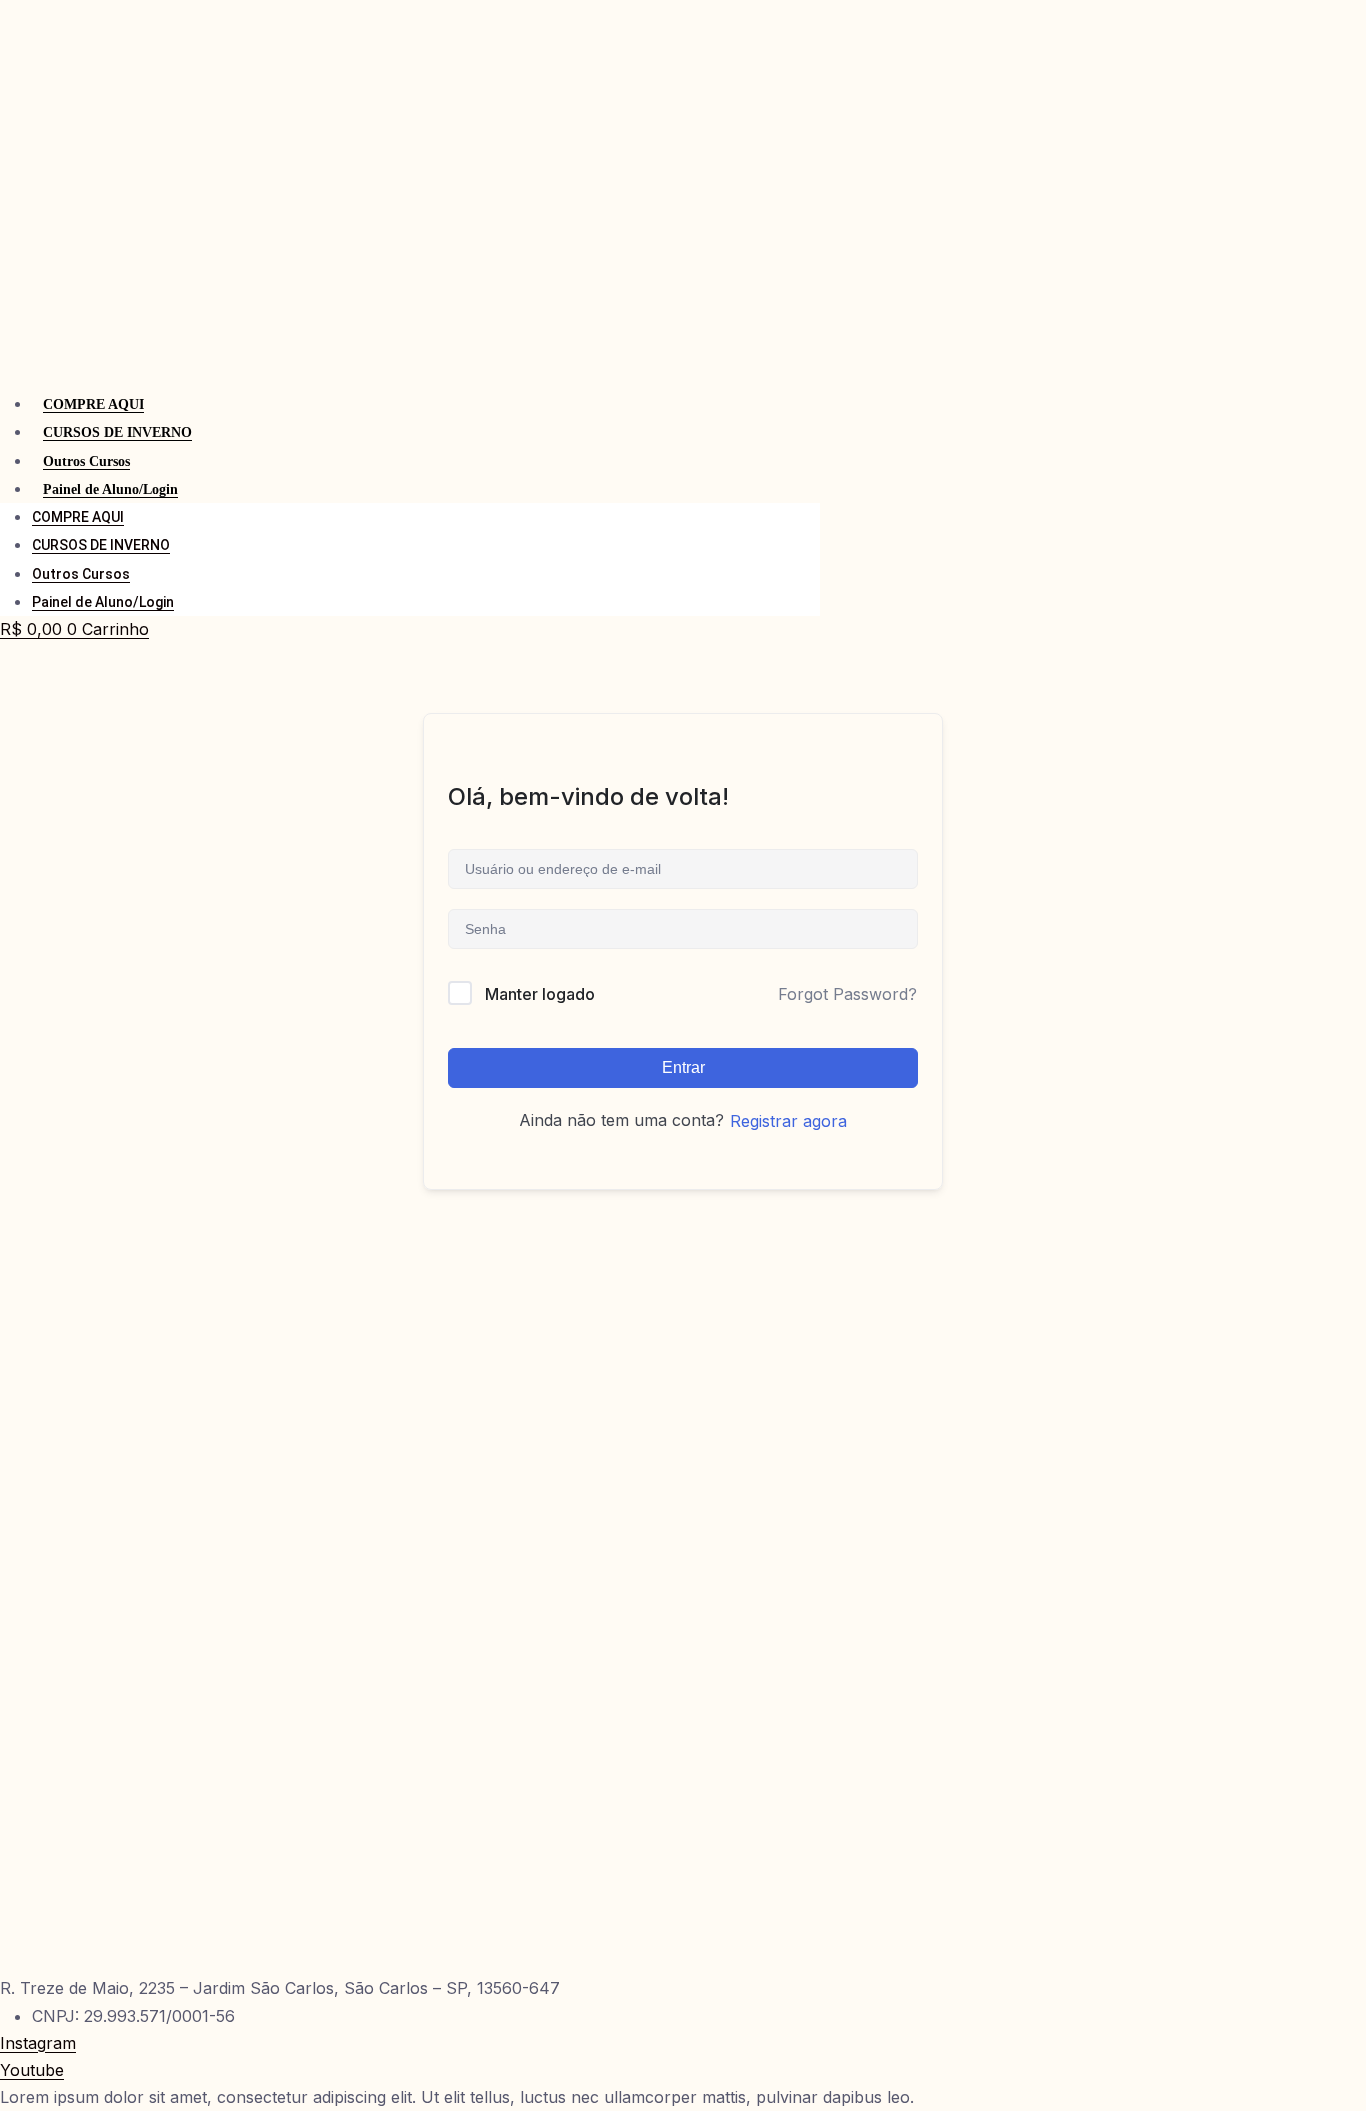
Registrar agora (788, 1121)
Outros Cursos (86, 461)
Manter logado (540, 994)
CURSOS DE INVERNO (117, 432)
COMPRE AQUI (93, 404)
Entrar (683, 1067)
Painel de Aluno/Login (110, 489)
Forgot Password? (847, 994)
